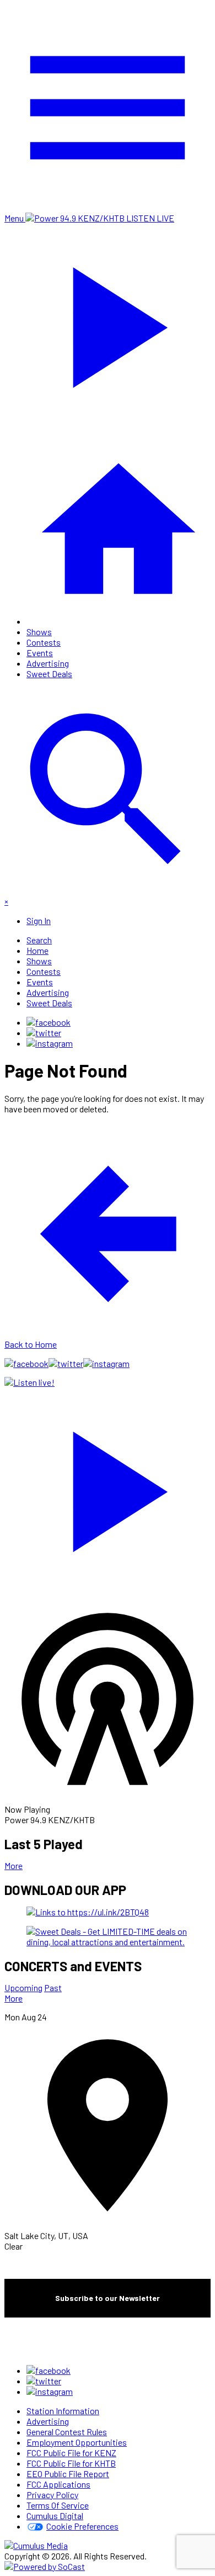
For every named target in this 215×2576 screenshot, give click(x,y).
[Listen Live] (108, 1486)
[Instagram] (50, 1043)
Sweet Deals (49, 674)
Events (40, 653)
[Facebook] (49, 1022)
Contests (44, 642)
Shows (39, 632)
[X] (44, 1033)
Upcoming (23, 1988)
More (14, 1865)
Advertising (48, 663)
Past (53, 1988)
